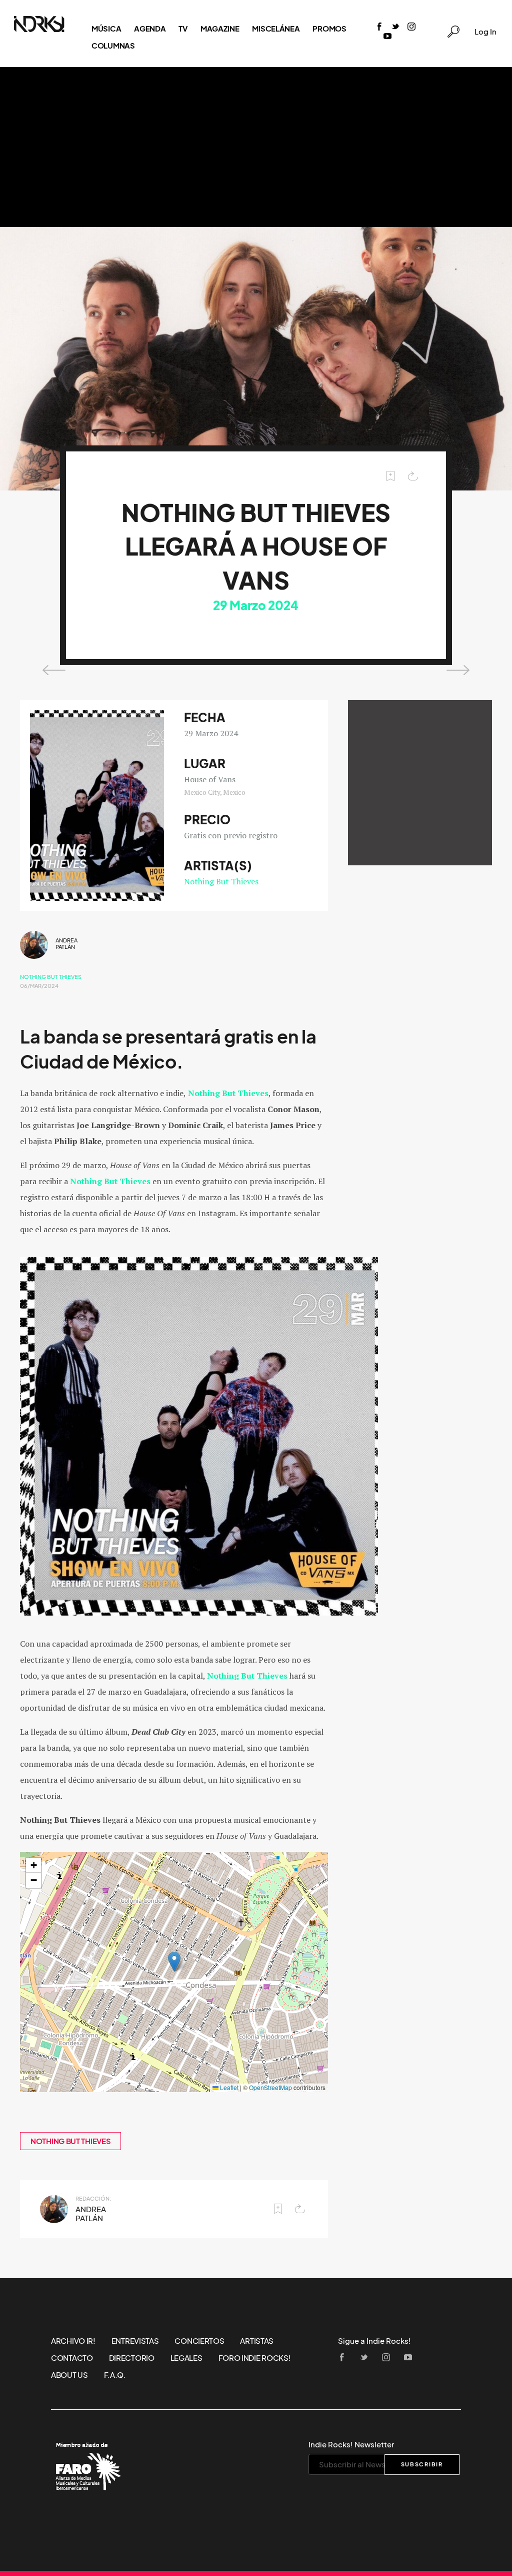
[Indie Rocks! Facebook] (379, 27)
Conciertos (199, 2341)
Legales (186, 2358)
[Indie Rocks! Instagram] (411, 27)
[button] (174, 1962)
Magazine (220, 29)
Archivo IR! (73, 2341)
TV (183, 29)
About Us (69, 2375)
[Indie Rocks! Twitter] (395, 27)
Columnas (113, 46)
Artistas (257, 2341)
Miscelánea (276, 29)
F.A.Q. (115, 2375)
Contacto (72, 2358)
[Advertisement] (256, 147)
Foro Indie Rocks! (255, 2358)
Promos (329, 29)
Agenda (150, 29)
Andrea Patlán (66, 944)
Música (106, 29)
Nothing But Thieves (221, 881)
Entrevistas (135, 2341)
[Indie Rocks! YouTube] (387, 37)
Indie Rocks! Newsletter (351, 2444)
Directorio (132, 2358)
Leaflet (228, 2087)
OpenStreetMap (270, 2087)
